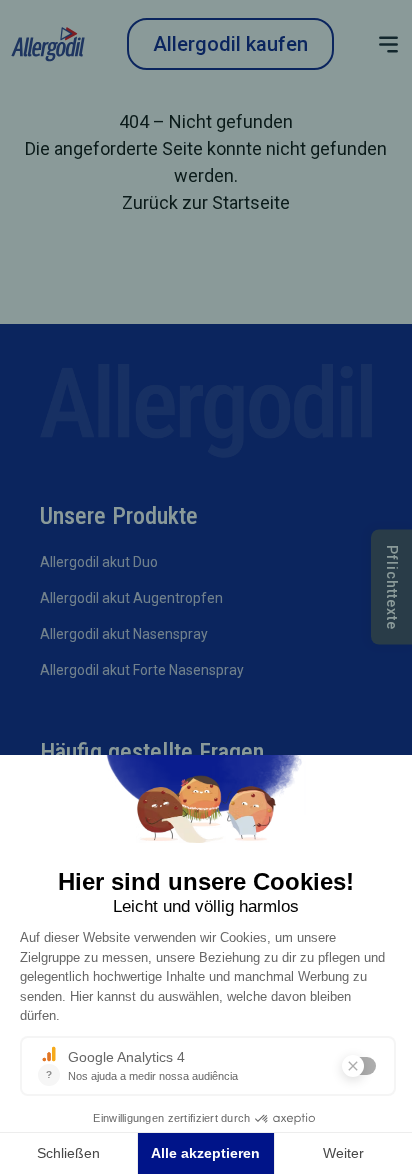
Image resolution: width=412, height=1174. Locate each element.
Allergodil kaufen (230, 44)
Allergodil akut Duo (99, 562)
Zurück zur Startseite (206, 202)
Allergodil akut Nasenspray (124, 634)
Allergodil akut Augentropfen (131, 598)
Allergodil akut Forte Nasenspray (142, 670)
